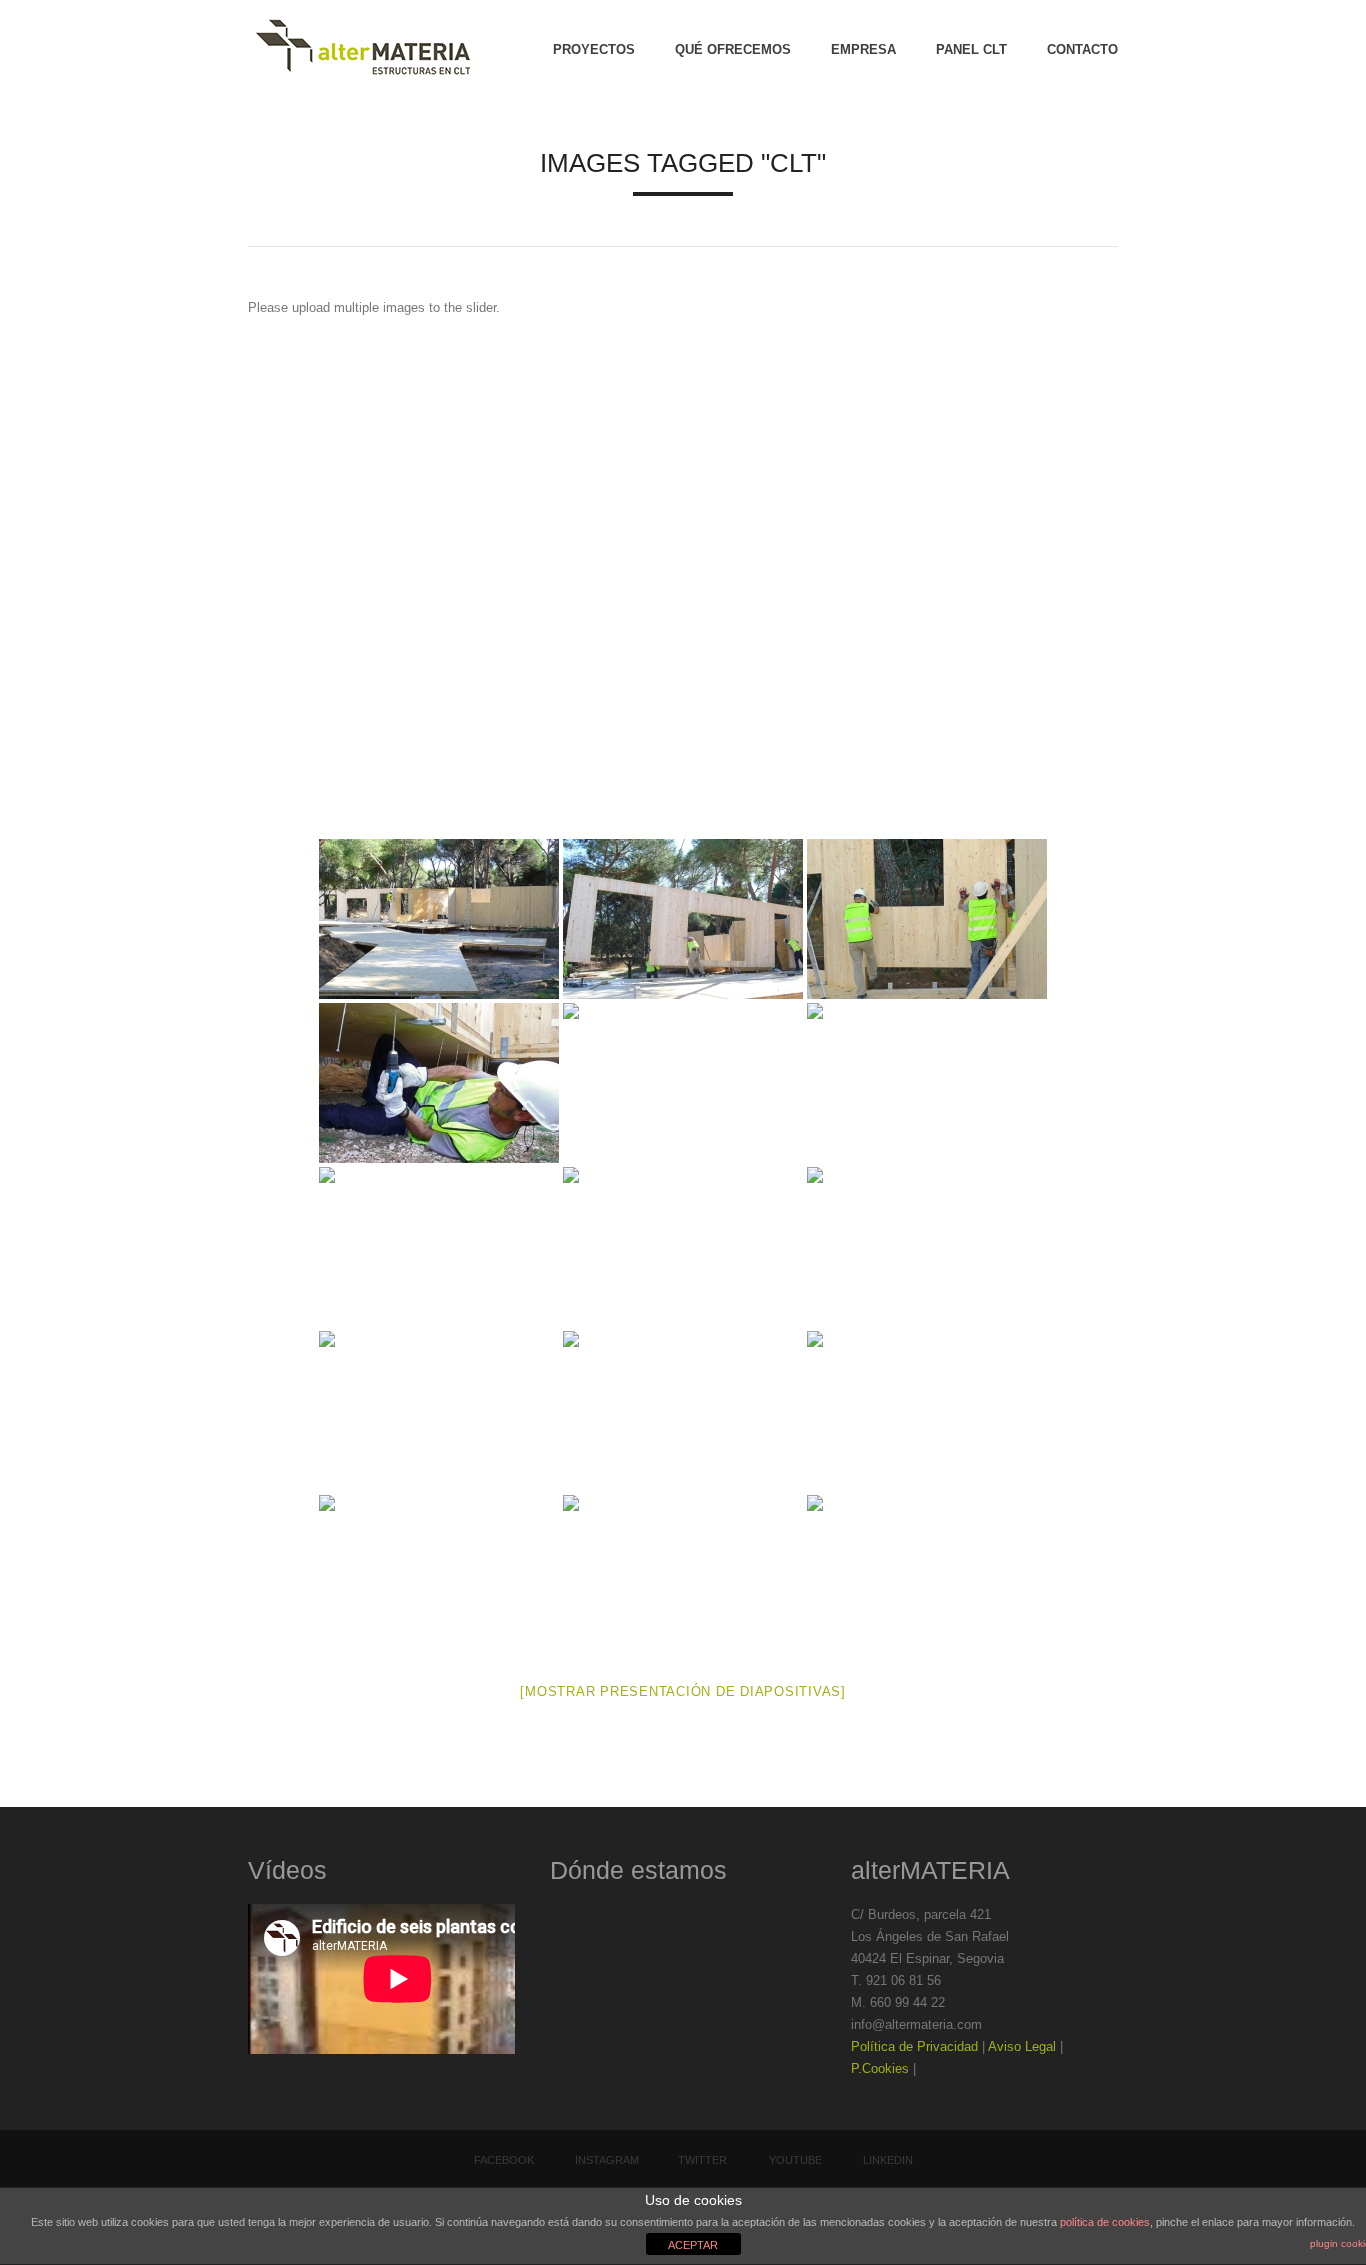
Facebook (504, 2160)
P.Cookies (880, 2068)
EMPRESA (863, 49)
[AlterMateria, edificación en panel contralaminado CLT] (363, 50)
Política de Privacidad (914, 2046)
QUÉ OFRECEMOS (733, 49)
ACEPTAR (693, 2245)
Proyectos (594, 49)
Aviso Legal (1022, 2046)
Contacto (1082, 49)
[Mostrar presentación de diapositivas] (683, 1691)
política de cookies (1105, 2222)
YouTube (795, 2160)
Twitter (702, 2160)
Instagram (607, 2160)
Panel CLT (971, 49)
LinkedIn (888, 2160)
